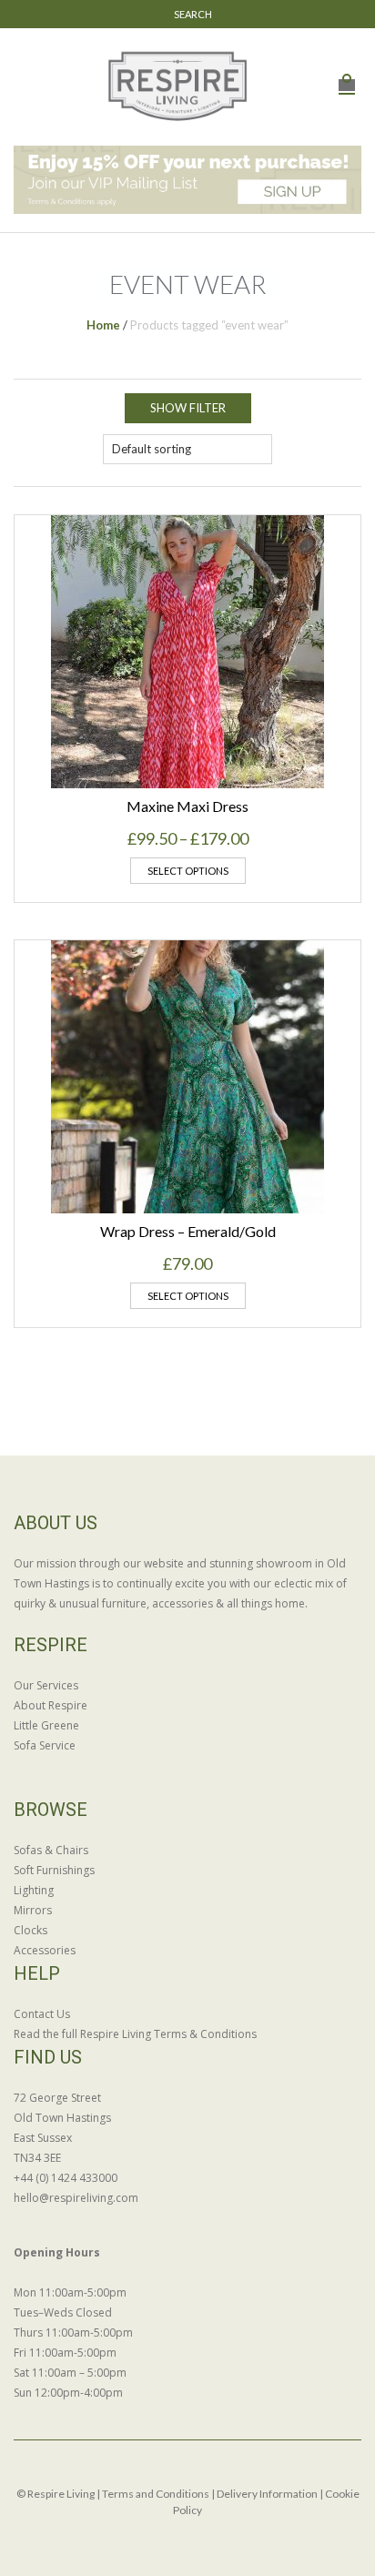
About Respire (51, 1705)
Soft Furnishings (54, 1870)
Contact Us (42, 2014)
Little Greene (46, 1725)
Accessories (45, 1950)
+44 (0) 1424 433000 (66, 2178)
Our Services (46, 1685)
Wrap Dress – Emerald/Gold (188, 1231)
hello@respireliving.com (76, 2198)
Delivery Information (267, 2494)
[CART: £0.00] (347, 75)
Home (103, 325)
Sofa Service (45, 1745)
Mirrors (33, 1910)
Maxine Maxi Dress (187, 806)
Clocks (30, 1930)
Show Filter (188, 408)
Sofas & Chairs (51, 1850)
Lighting (34, 1890)
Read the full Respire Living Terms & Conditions (135, 2034)
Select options (188, 871)
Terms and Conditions (156, 2494)
